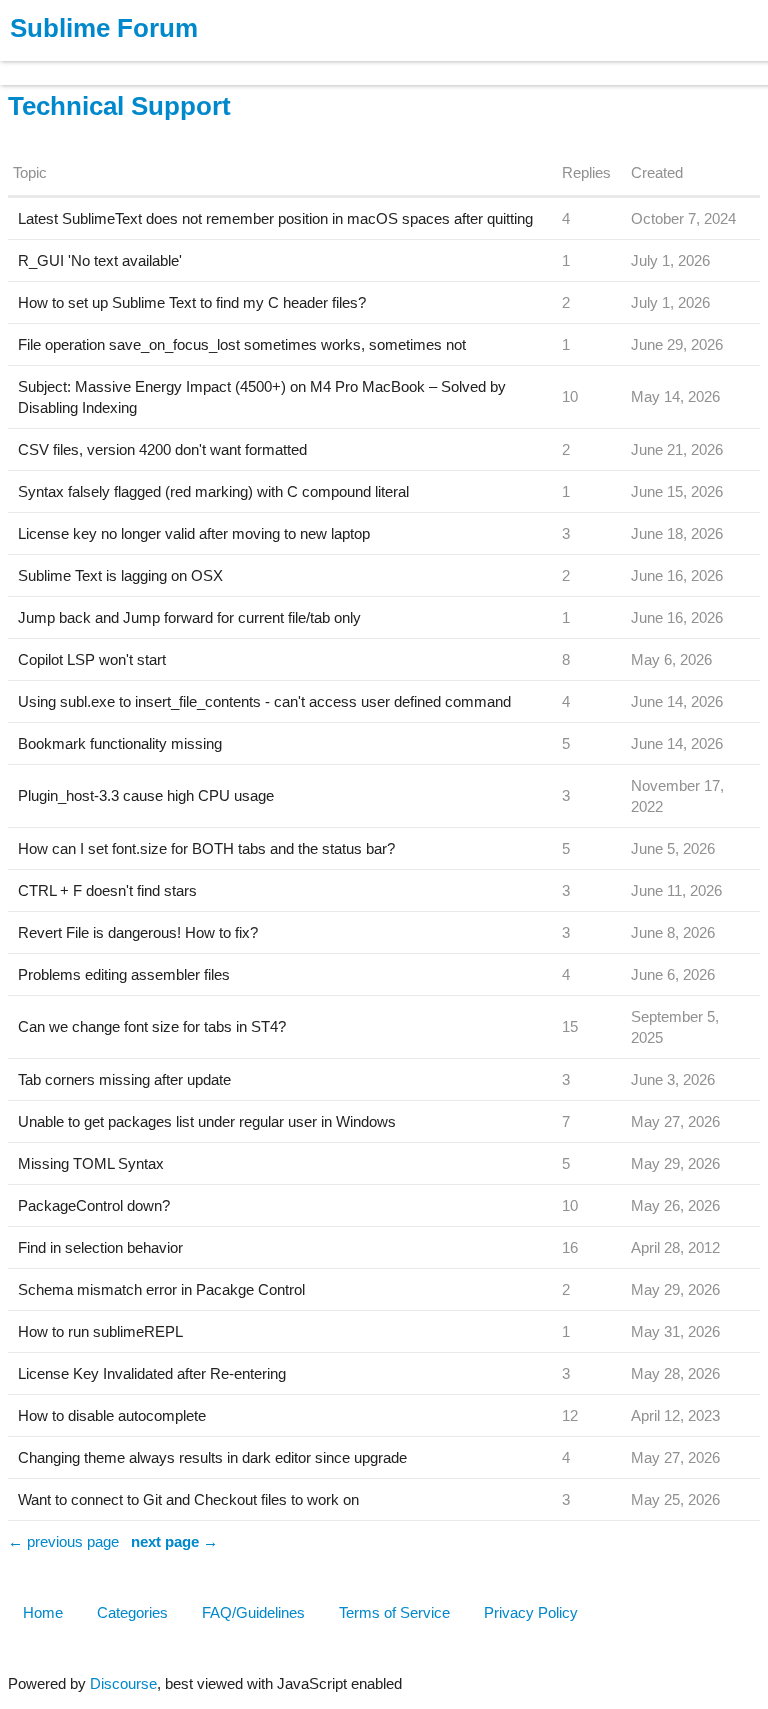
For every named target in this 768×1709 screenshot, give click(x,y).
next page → (174, 1541)
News (210, 63)
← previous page (63, 1541)
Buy (129, 63)
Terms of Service (394, 1612)
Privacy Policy (531, 1612)
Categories (132, 1612)
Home (43, 1612)
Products (61, 63)
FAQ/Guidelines (253, 1612)
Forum (275, 63)
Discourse (123, 1683)
